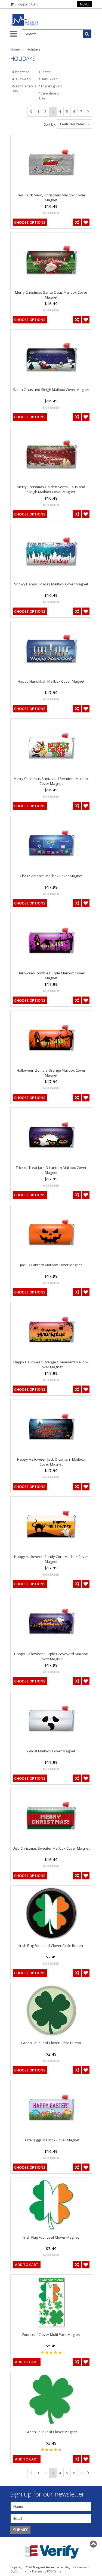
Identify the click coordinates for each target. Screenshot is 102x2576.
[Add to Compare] (77, 222)
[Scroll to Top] (94, 2544)
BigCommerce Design (26, 2571)
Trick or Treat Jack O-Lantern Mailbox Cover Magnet (51, 1170)
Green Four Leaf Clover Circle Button (51, 2043)
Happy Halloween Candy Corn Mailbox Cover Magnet (51, 1559)
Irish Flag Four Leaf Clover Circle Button (51, 1946)
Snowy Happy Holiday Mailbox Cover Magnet (51, 584)
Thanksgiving (51, 86)
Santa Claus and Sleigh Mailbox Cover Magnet (51, 390)
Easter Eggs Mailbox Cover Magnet (51, 2140)
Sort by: (50, 124)
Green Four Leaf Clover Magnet (51, 2432)
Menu (85, 4)
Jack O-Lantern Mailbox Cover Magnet (51, 1265)
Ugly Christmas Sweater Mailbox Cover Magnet (51, 1848)
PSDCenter (55, 2571)
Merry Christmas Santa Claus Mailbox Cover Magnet (51, 295)
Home (15, 49)
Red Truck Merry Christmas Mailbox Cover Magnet (51, 198)
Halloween (22, 79)
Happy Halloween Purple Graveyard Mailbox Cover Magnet (51, 1656)
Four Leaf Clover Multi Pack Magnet (51, 2335)
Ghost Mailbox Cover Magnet (51, 1751)
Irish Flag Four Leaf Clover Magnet (51, 2237)
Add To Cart (27, 2265)
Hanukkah (49, 79)
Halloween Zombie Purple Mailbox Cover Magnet (51, 975)
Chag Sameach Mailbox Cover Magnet (51, 876)
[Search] (87, 34)
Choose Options (30, 222)
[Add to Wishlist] (86, 222)
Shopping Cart (26, 4)
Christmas (21, 72)
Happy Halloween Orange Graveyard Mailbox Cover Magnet (51, 1364)
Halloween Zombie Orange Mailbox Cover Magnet (51, 1073)
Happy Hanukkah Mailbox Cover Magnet (51, 681)
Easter (46, 72)
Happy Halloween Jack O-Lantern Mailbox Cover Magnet (51, 1462)
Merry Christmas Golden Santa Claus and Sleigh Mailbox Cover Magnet (51, 489)
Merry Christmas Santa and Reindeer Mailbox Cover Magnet (51, 781)
